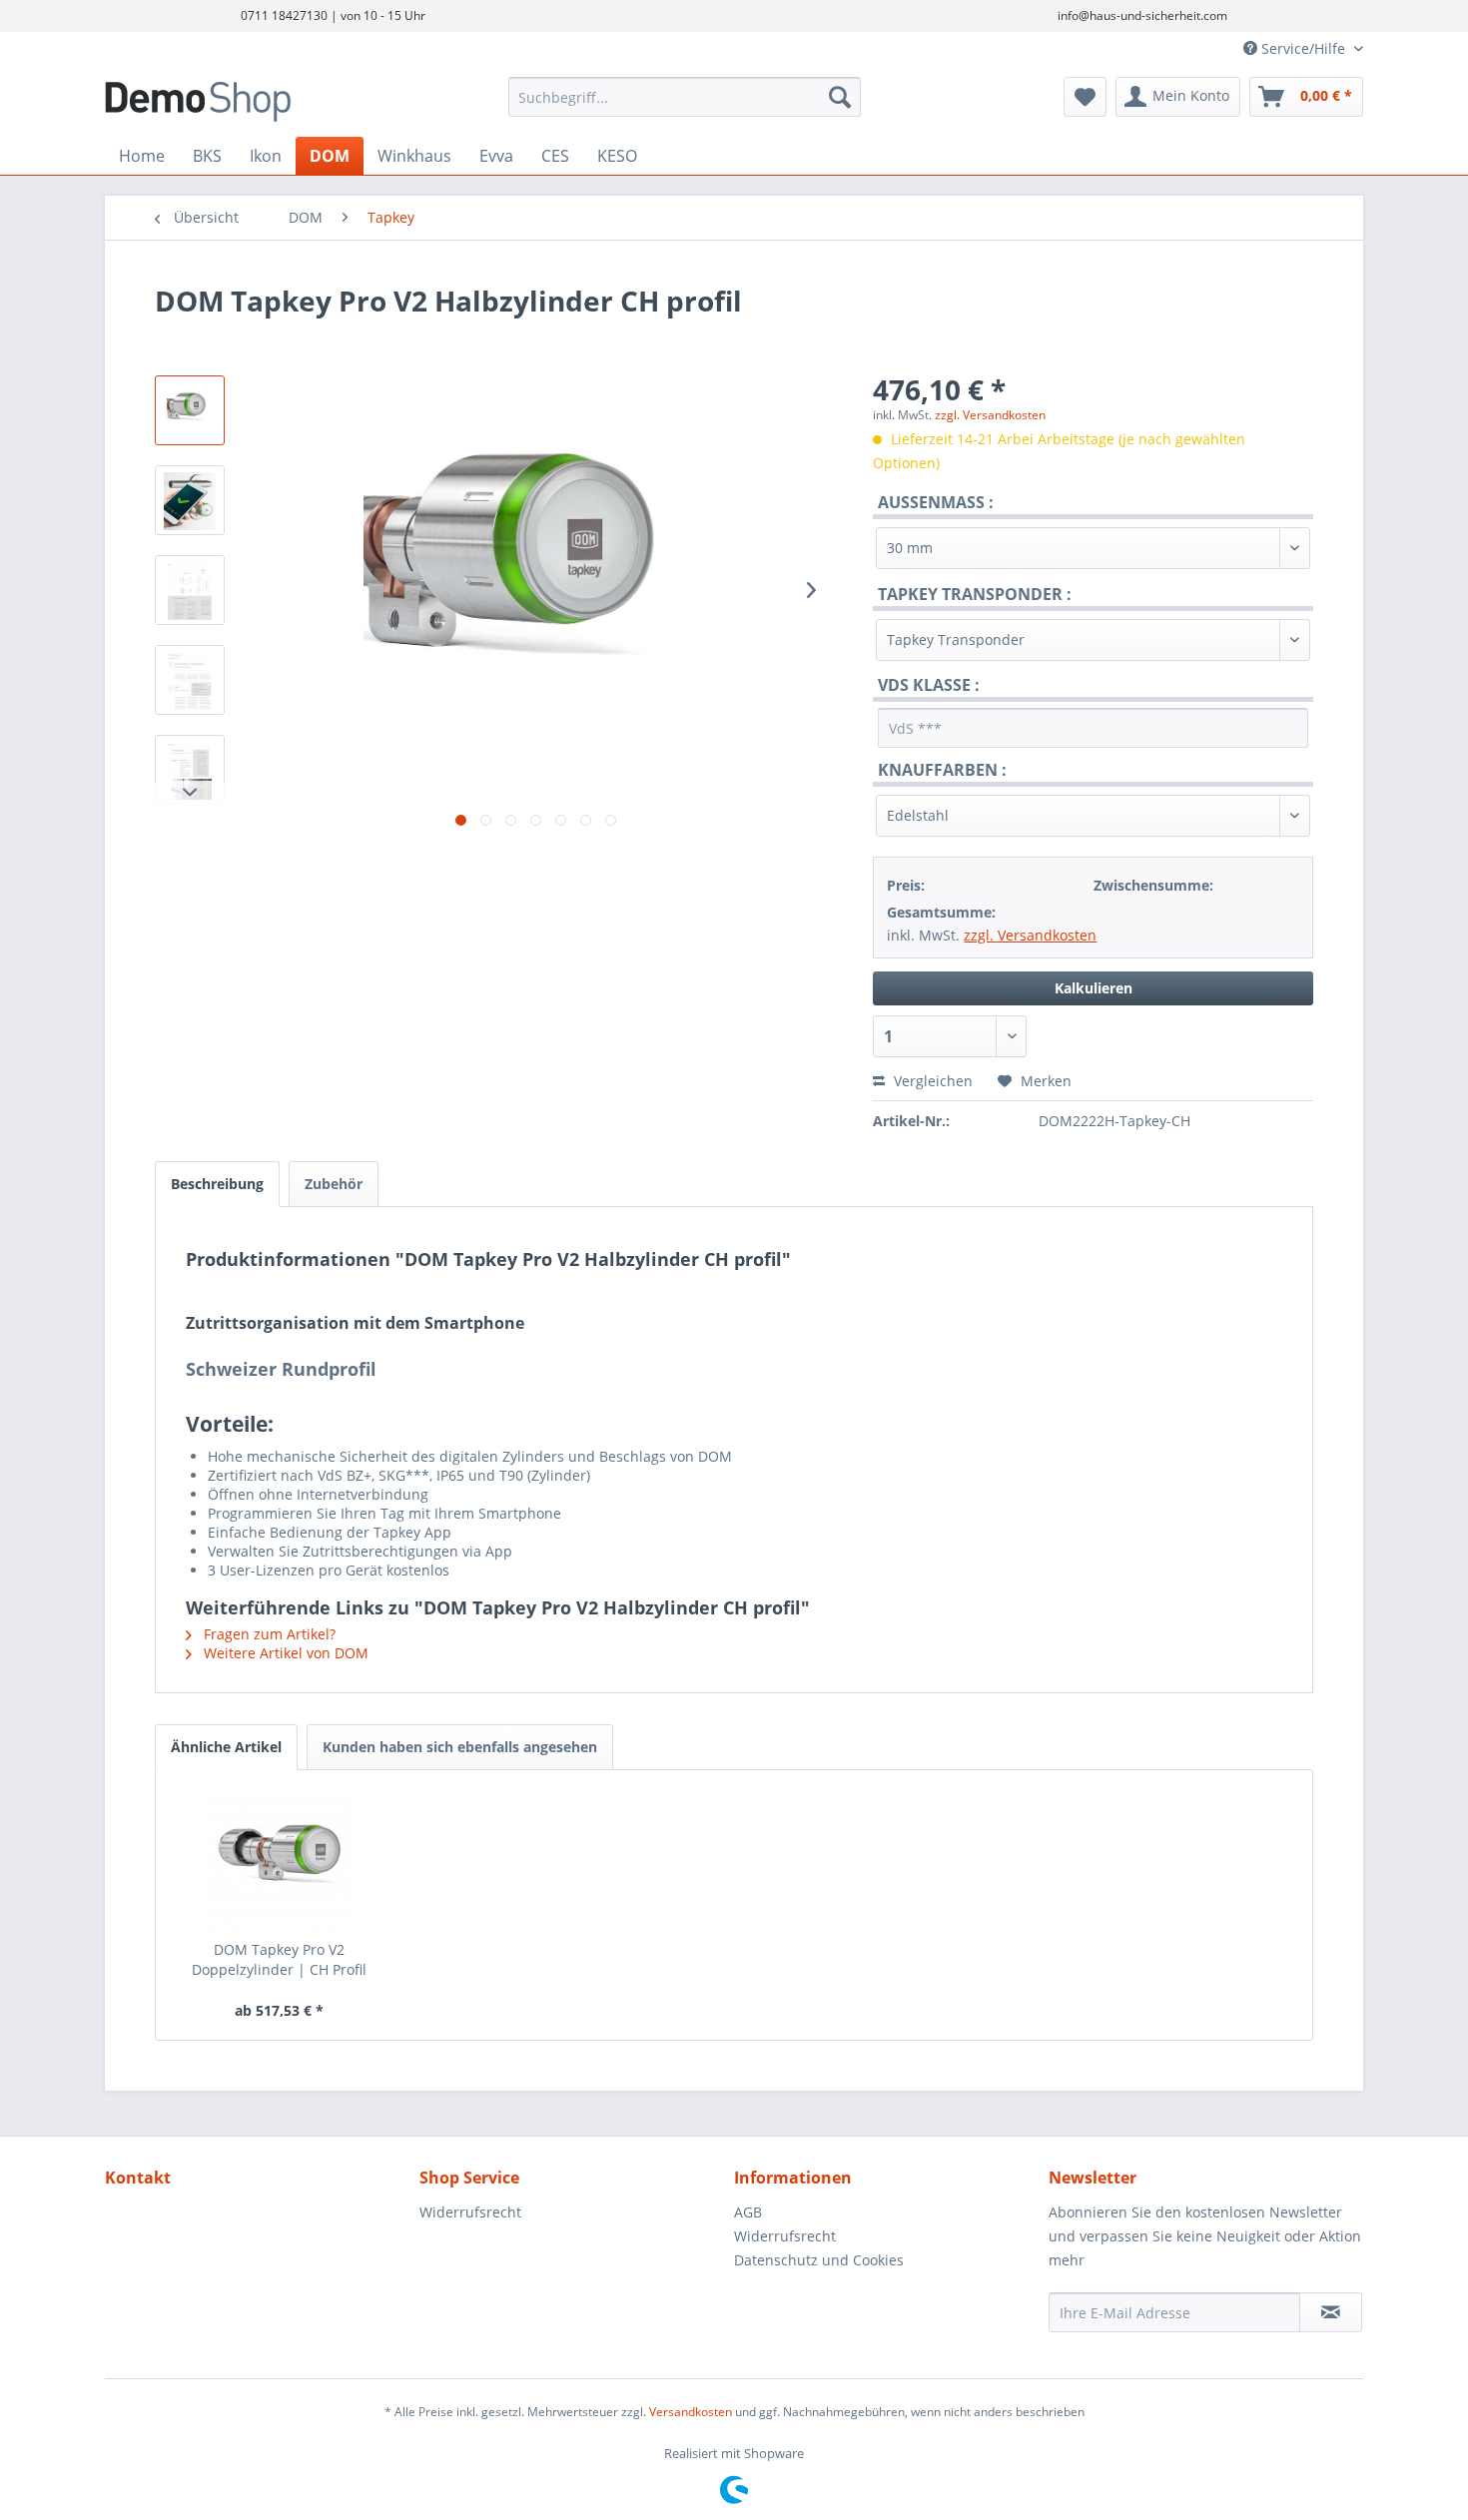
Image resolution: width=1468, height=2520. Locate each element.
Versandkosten (691, 2412)
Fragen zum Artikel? (268, 1634)
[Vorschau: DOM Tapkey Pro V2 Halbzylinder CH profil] (190, 410)
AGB (748, 2212)
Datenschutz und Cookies (819, 2260)
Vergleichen (931, 1081)
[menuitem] (685, 97)
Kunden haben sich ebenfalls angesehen (460, 1747)
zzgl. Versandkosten (990, 415)
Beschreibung (217, 1184)
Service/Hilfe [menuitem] (1303, 48)
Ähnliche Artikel (226, 1747)
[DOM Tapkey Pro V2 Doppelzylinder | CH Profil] (280, 1860)
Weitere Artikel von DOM (284, 1653)
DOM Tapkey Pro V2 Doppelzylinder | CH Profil (279, 1959)
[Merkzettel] (1085, 97)
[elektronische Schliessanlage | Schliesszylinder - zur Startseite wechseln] (260, 102)
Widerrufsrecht (470, 2212)
